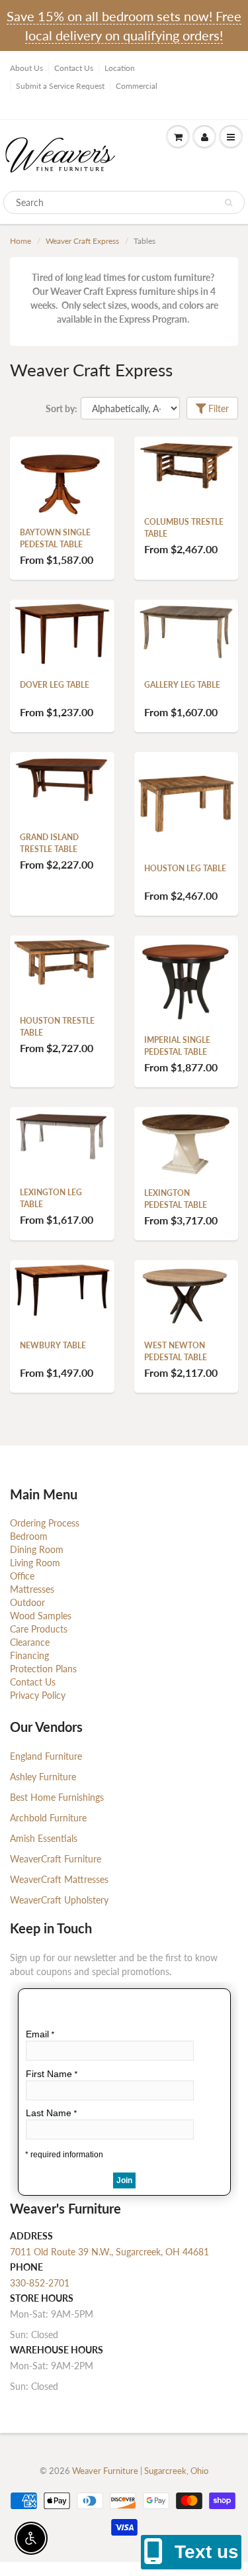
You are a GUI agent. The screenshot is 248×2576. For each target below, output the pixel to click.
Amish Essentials (44, 1838)
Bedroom (29, 1536)
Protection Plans (43, 1669)
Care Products (39, 1629)
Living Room (35, 1563)
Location (120, 68)
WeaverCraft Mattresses (59, 1879)
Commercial (137, 86)
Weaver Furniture (106, 2471)
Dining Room (37, 1549)
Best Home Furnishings (57, 1797)
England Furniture (46, 1756)
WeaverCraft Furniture (56, 1859)
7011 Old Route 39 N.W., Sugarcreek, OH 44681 (109, 2252)
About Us (26, 68)
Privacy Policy (38, 1695)
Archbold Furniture (48, 1818)
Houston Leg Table (185, 868)
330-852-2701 (40, 2283)
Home (21, 241)
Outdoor (27, 1602)
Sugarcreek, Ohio (176, 2471)
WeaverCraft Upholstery (59, 1900)
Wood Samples (41, 1616)
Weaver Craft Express (82, 241)
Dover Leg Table (55, 685)
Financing (29, 1655)
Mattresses (32, 1589)
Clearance (30, 1642)
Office (22, 1576)
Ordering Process (45, 1523)
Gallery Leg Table (182, 685)
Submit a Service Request (60, 86)
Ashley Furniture (43, 1777)
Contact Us (74, 68)
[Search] (228, 203)
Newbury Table (53, 1345)
